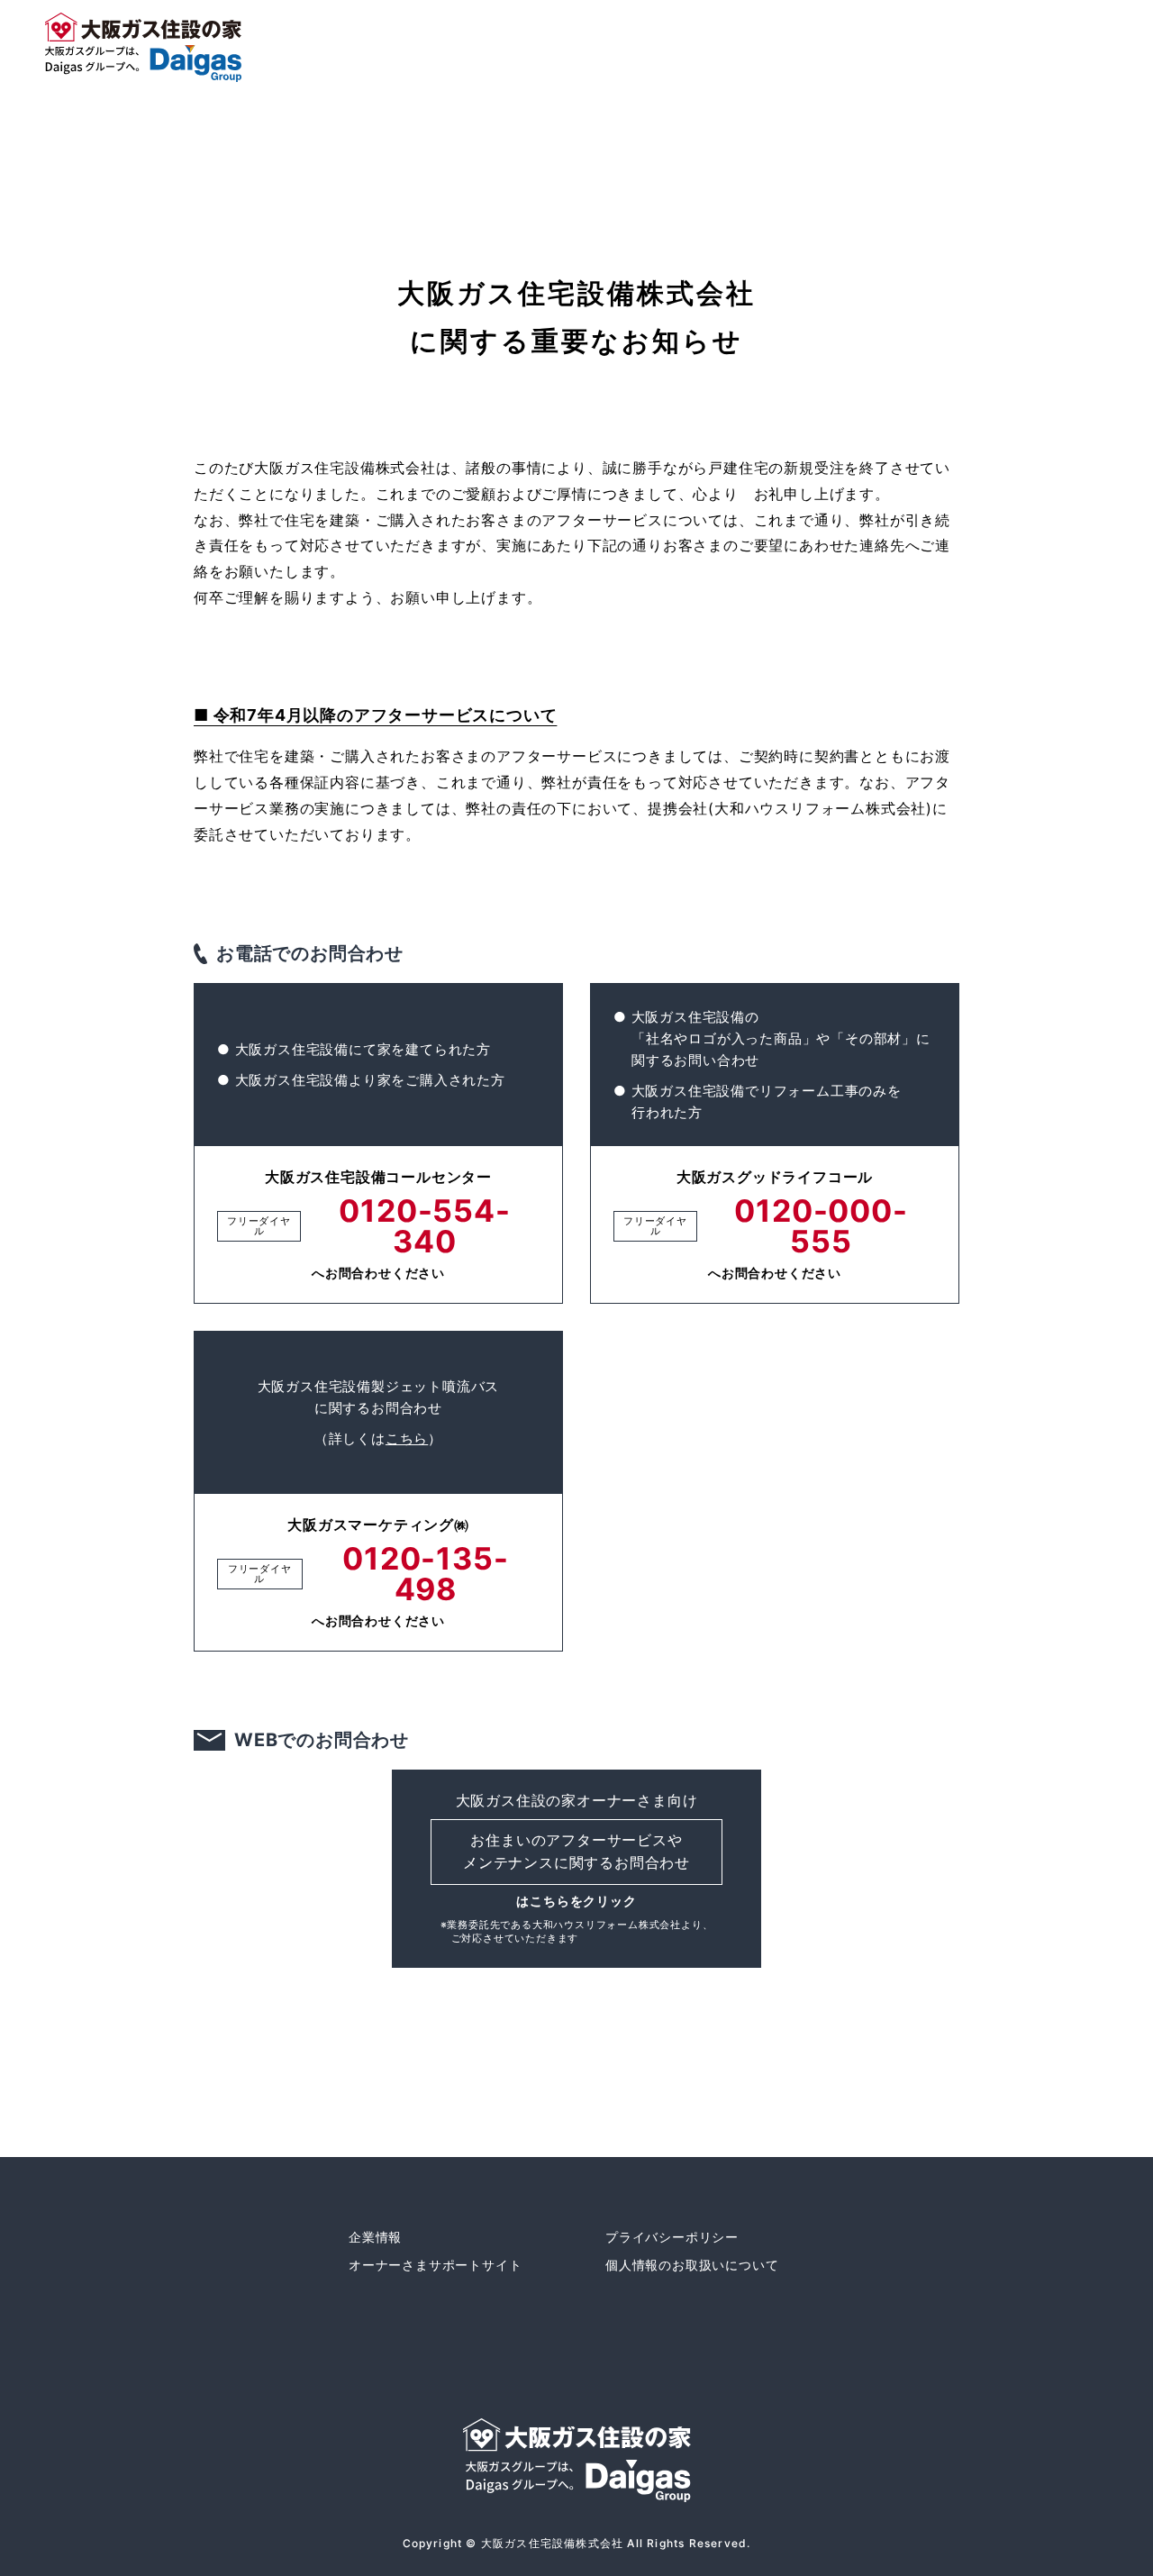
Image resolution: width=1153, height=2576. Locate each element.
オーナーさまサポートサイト (435, 2265)
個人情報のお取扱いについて (692, 2265)
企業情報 (375, 2237)
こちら (407, 1438)
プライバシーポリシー (672, 2237)
